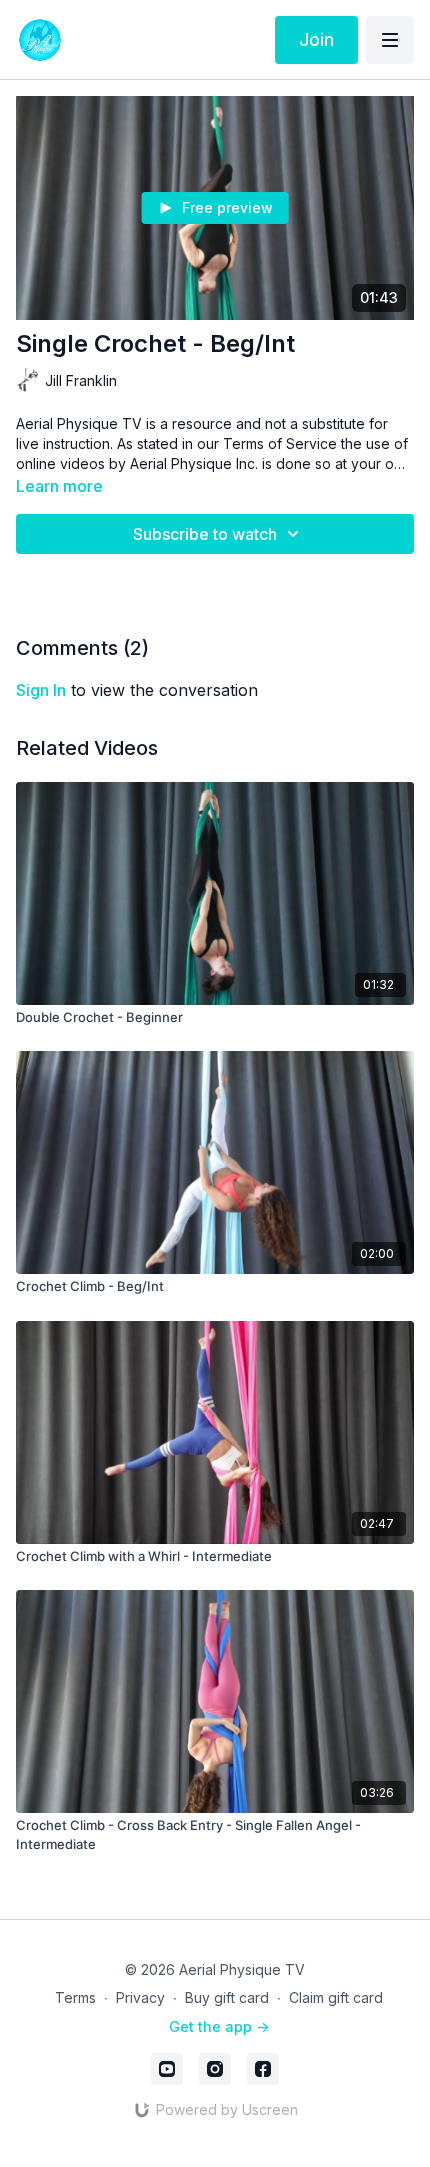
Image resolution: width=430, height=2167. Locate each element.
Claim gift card (336, 1997)
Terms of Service (280, 443)
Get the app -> (219, 2026)
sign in (41, 690)
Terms (75, 1997)
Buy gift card (227, 1997)
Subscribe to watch (205, 534)
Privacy (140, 1997)
